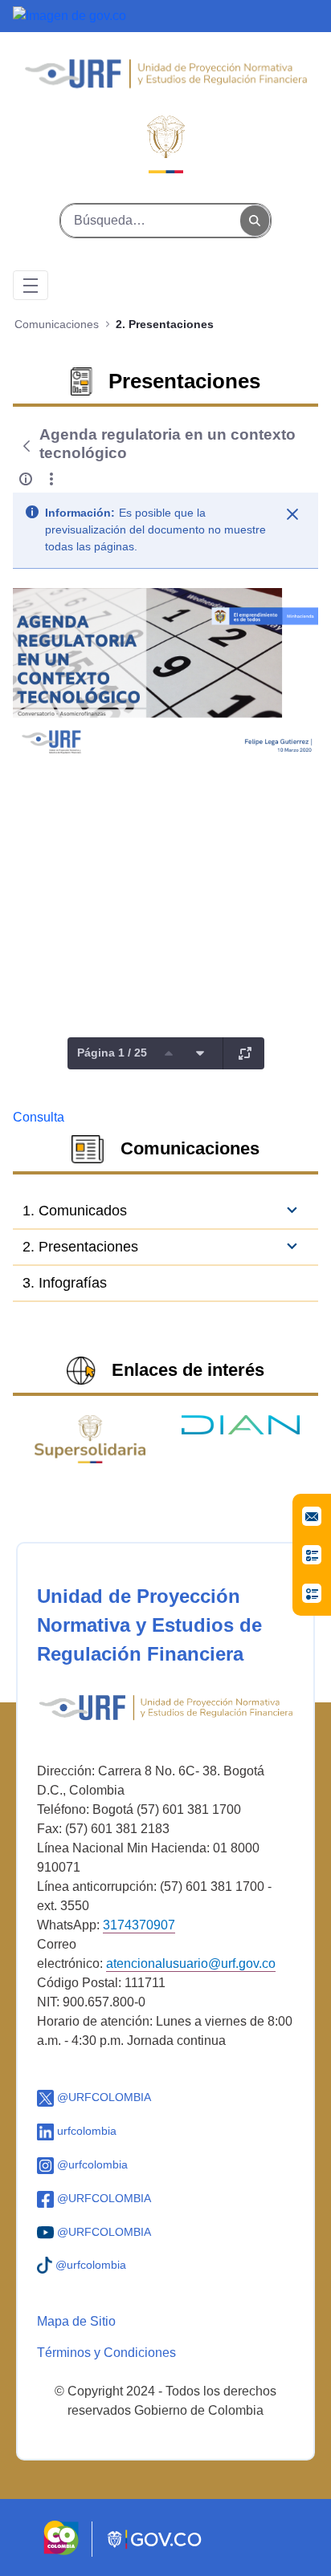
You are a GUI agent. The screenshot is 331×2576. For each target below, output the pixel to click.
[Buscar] (255, 221)
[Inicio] (165, 81)
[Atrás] (26, 446)
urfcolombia (85, 2131)
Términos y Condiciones (106, 2353)
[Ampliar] (245, 1053)
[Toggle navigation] (31, 285)
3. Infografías (65, 1283)
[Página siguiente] (200, 1053)
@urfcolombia (91, 2164)
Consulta (39, 1117)
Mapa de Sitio (76, 2321)
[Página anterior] (169, 1053)
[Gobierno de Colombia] (69, 15)
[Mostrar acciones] (51, 479)
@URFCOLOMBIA (102, 2097)
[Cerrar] (292, 514)
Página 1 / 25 (112, 1053)
